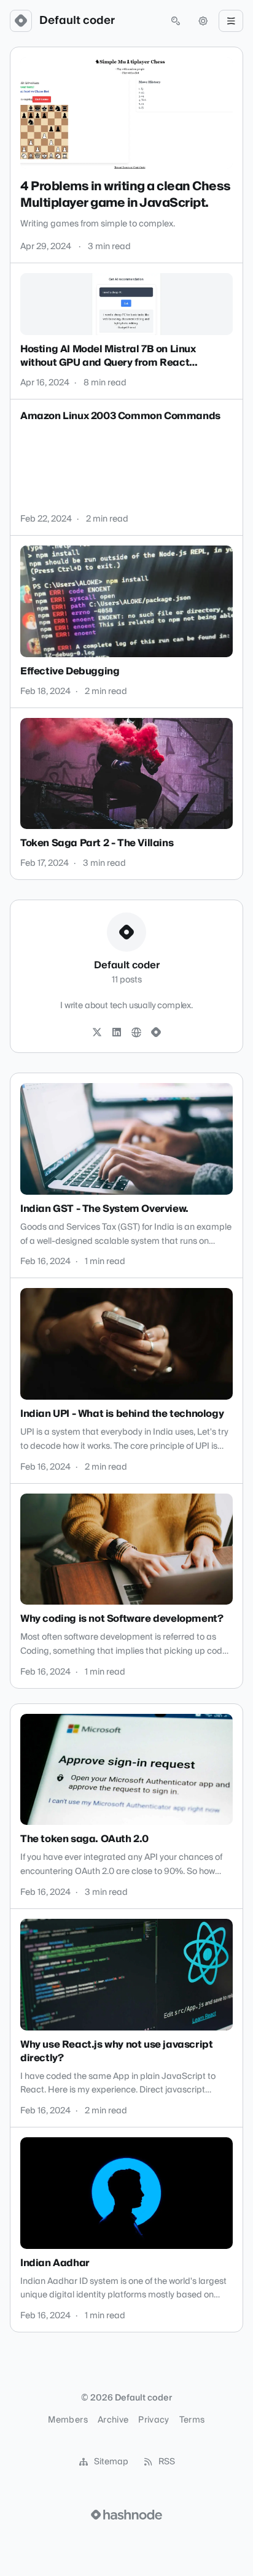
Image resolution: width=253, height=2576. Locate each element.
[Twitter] (97, 1033)
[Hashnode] (156, 1033)
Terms (192, 2420)
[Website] (136, 1033)
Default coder (77, 21)
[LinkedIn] (117, 1033)
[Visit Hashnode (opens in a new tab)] (126, 2515)
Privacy (154, 2420)
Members (68, 2420)
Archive (113, 2420)
